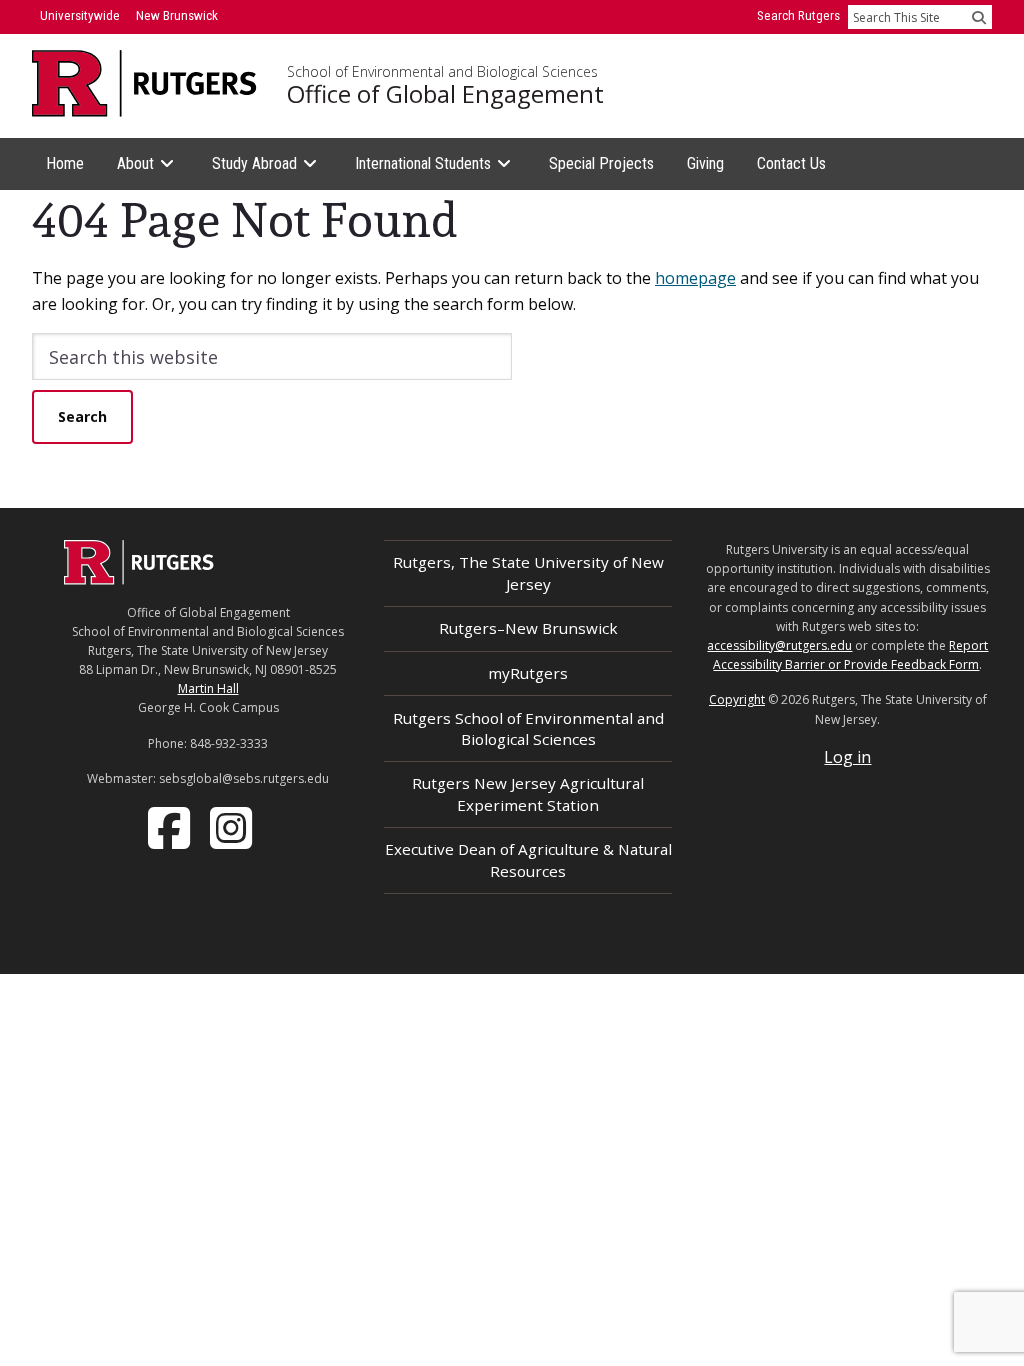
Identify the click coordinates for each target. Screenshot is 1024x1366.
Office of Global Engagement (445, 94)
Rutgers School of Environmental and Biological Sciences (528, 728)
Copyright (737, 699)
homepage (695, 278)
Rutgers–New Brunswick (528, 628)
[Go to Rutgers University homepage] (144, 83)
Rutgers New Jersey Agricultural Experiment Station (528, 793)
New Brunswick (177, 15)
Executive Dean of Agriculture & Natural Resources (528, 859)
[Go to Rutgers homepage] (139, 579)
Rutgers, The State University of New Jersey (528, 572)
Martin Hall (208, 688)
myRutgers (528, 673)
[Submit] (979, 17)
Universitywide (80, 15)
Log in (847, 757)
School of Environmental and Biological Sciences (442, 72)
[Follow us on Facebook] (171, 826)
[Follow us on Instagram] (233, 826)
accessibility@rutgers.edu (779, 645)
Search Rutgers (798, 15)
